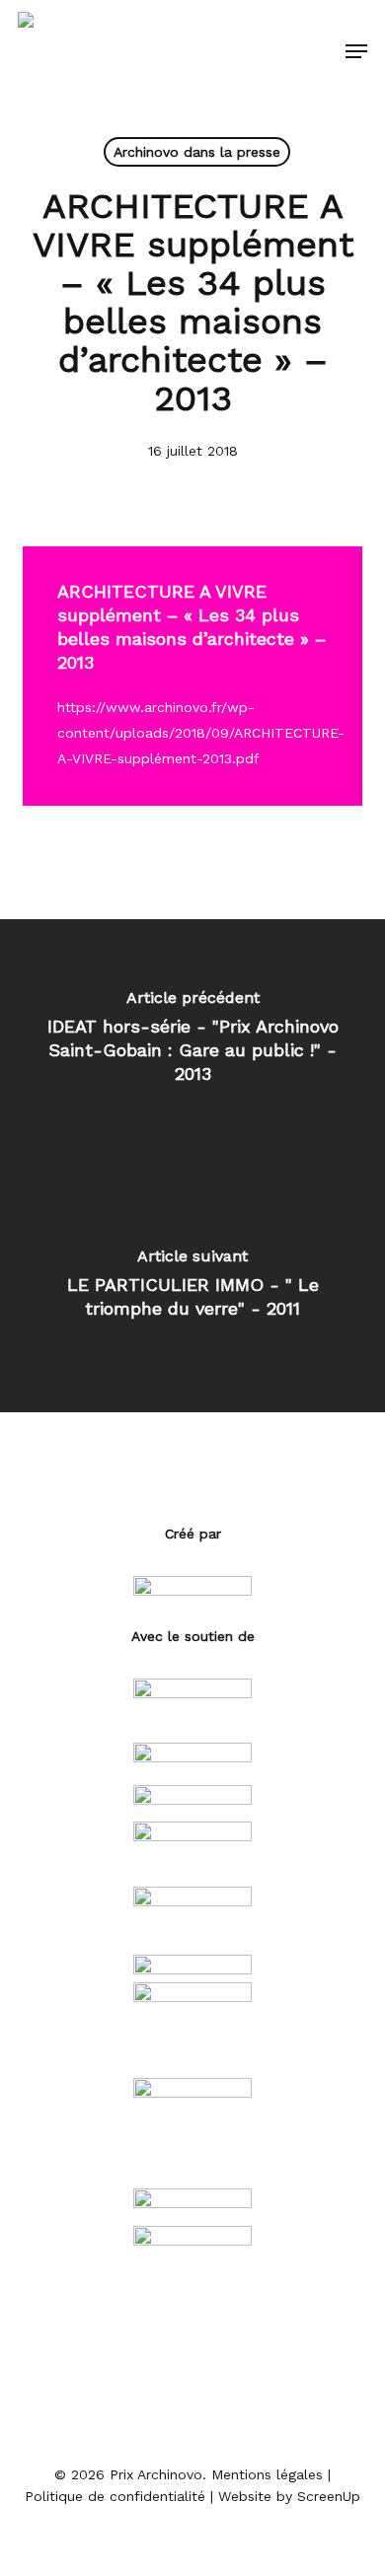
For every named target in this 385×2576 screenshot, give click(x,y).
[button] (356, 51)
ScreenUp (329, 2496)
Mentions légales (267, 2474)
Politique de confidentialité (115, 2496)
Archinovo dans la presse (197, 152)
